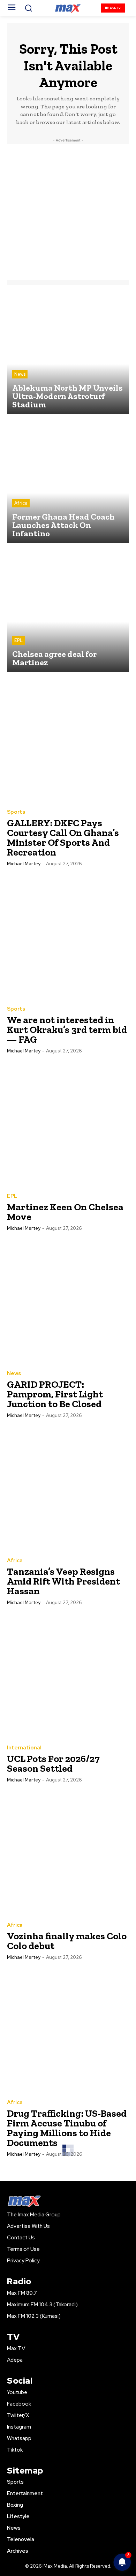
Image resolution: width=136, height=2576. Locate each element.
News (20, 374)
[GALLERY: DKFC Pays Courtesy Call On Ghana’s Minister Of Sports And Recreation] (68, 740)
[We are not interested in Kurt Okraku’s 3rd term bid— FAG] (68, 937)
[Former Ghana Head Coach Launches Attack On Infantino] (68, 482)
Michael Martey (24, 864)
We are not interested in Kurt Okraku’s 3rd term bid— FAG (67, 1030)
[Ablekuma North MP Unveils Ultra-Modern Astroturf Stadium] (68, 353)
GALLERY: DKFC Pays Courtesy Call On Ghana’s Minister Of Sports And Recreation (63, 838)
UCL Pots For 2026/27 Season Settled (53, 1764)
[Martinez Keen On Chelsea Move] (68, 1124)
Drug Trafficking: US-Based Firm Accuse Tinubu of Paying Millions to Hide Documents (67, 2128)
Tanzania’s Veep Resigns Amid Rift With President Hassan (63, 1581)
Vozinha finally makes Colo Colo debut (67, 1941)
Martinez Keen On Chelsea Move (65, 1212)
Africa (21, 503)
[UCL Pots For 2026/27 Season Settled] (68, 1676)
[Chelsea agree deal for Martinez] (68, 611)
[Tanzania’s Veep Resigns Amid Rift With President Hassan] (68, 1488)
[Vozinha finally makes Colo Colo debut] (68, 1853)
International (24, 1748)
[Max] (68, 8)
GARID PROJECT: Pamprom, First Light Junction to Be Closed (55, 1394)
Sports (16, 812)
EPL (18, 640)
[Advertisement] (68, 212)
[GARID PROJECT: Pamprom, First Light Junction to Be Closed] (68, 1301)
